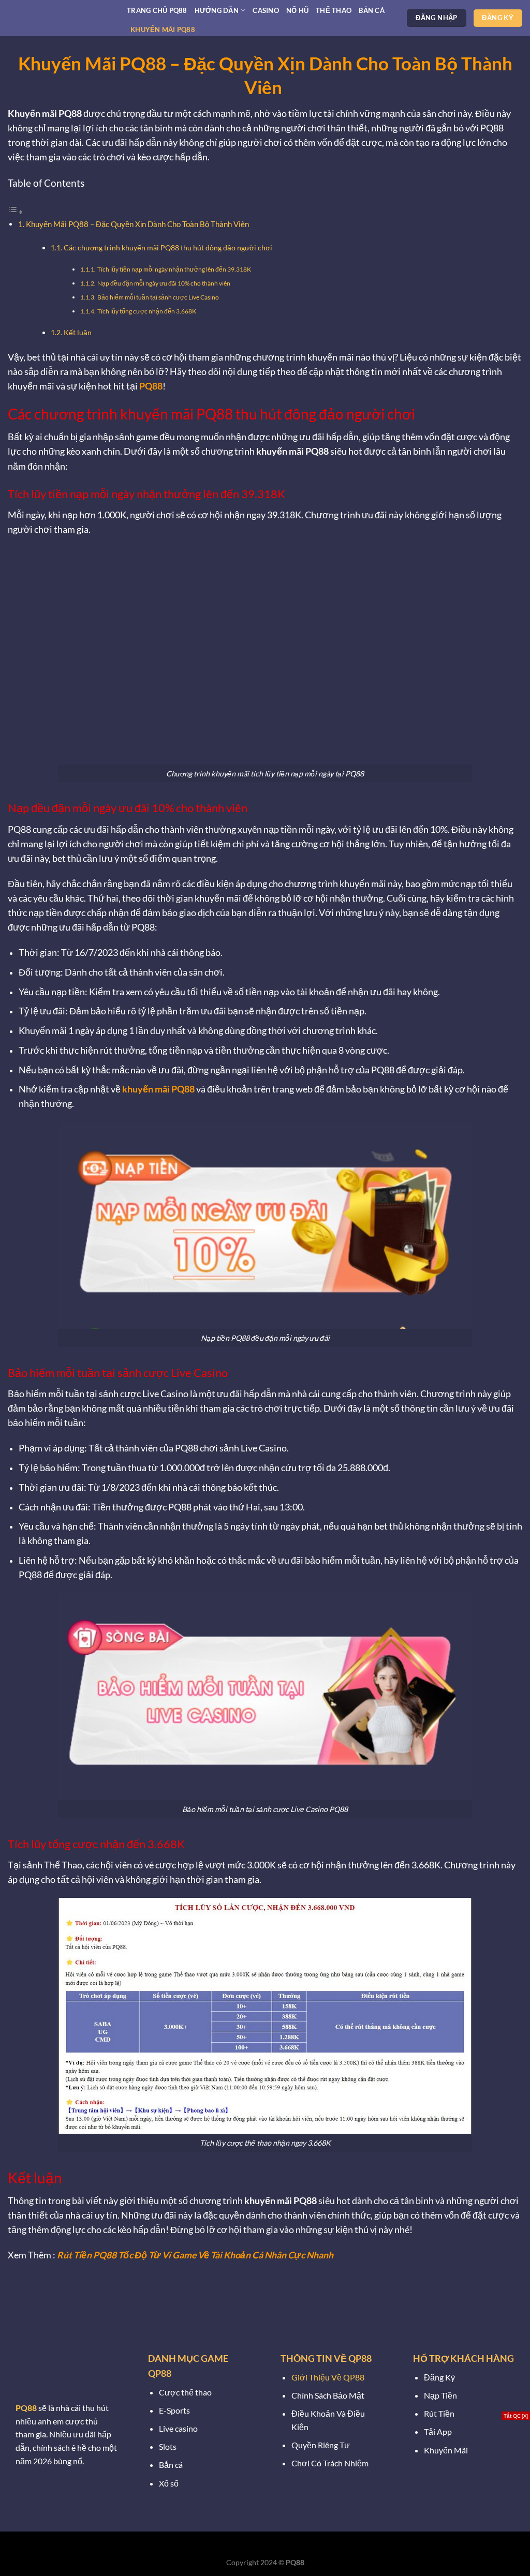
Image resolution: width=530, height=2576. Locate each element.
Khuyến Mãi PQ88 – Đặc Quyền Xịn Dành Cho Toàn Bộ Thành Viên (138, 224)
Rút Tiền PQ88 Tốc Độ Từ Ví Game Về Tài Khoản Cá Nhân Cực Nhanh (195, 2255)
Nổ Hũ (297, 10)
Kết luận (78, 332)
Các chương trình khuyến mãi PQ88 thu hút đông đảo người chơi (168, 248)
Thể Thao (334, 10)
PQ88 (151, 386)
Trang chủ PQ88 (157, 10)
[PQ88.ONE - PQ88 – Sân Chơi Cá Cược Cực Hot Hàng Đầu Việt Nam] (60, 18)
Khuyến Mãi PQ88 (163, 29)
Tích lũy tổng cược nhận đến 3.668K (147, 311)
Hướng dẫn (217, 10)
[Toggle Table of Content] (16, 211)
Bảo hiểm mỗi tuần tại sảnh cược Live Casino (158, 297)
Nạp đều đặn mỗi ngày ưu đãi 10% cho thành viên (164, 283)
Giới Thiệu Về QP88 (328, 2377)
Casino (266, 10)
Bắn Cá (372, 10)
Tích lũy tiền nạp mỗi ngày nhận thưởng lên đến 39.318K (174, 269)
